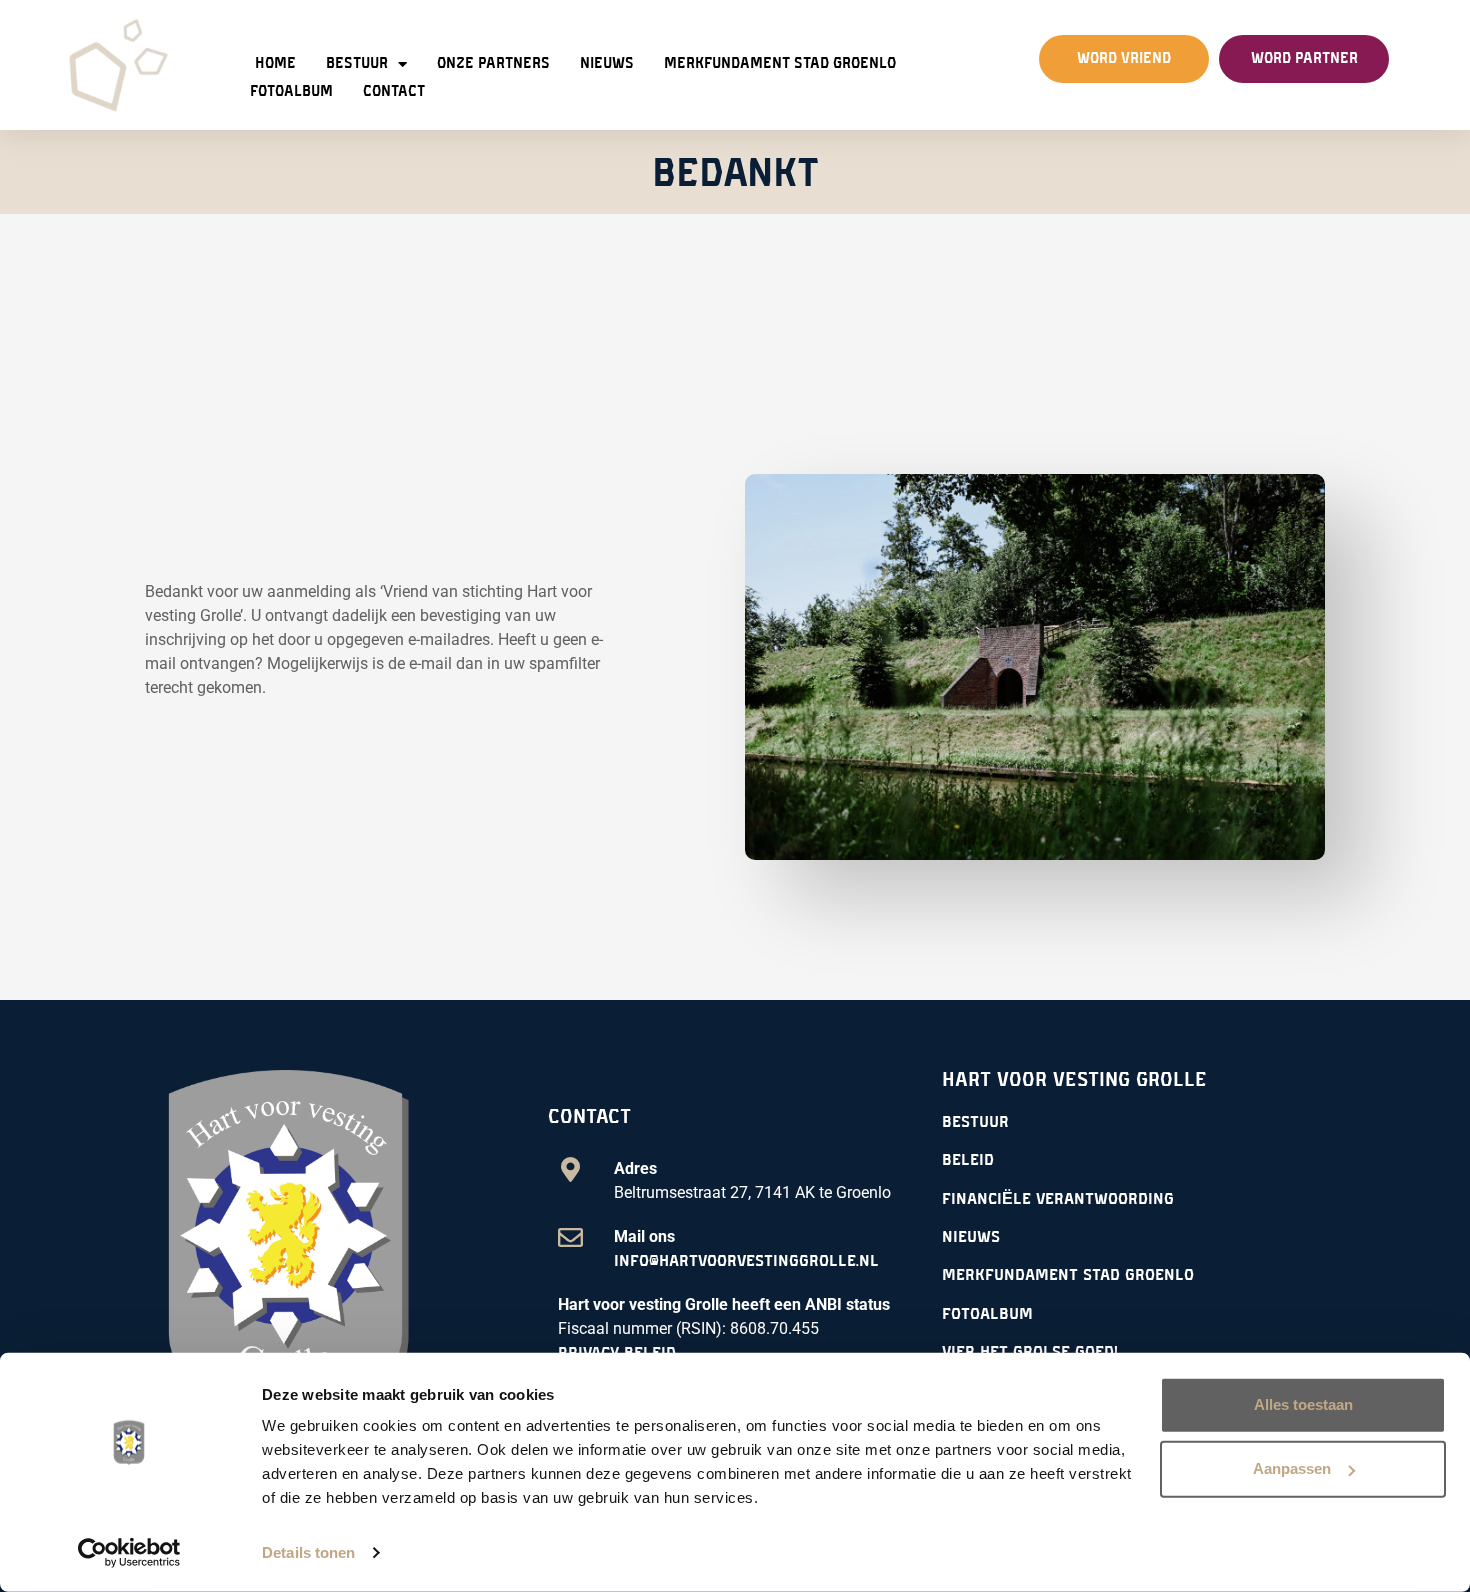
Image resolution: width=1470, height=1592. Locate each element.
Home (275, 63)
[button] (1124, 59)
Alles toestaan (1303, 1404)
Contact (394, 91)
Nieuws (607, 63)
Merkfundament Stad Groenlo (780, 63)
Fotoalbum (291, 91)
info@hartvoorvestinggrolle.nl (746, 1261)
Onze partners (493, 63)
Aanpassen (1292, 1468)
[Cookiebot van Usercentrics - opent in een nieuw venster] (129, 1553)
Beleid (968, 1160)
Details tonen (308, 1552)
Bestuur (357, 63)
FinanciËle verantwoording (1058, 1199)
